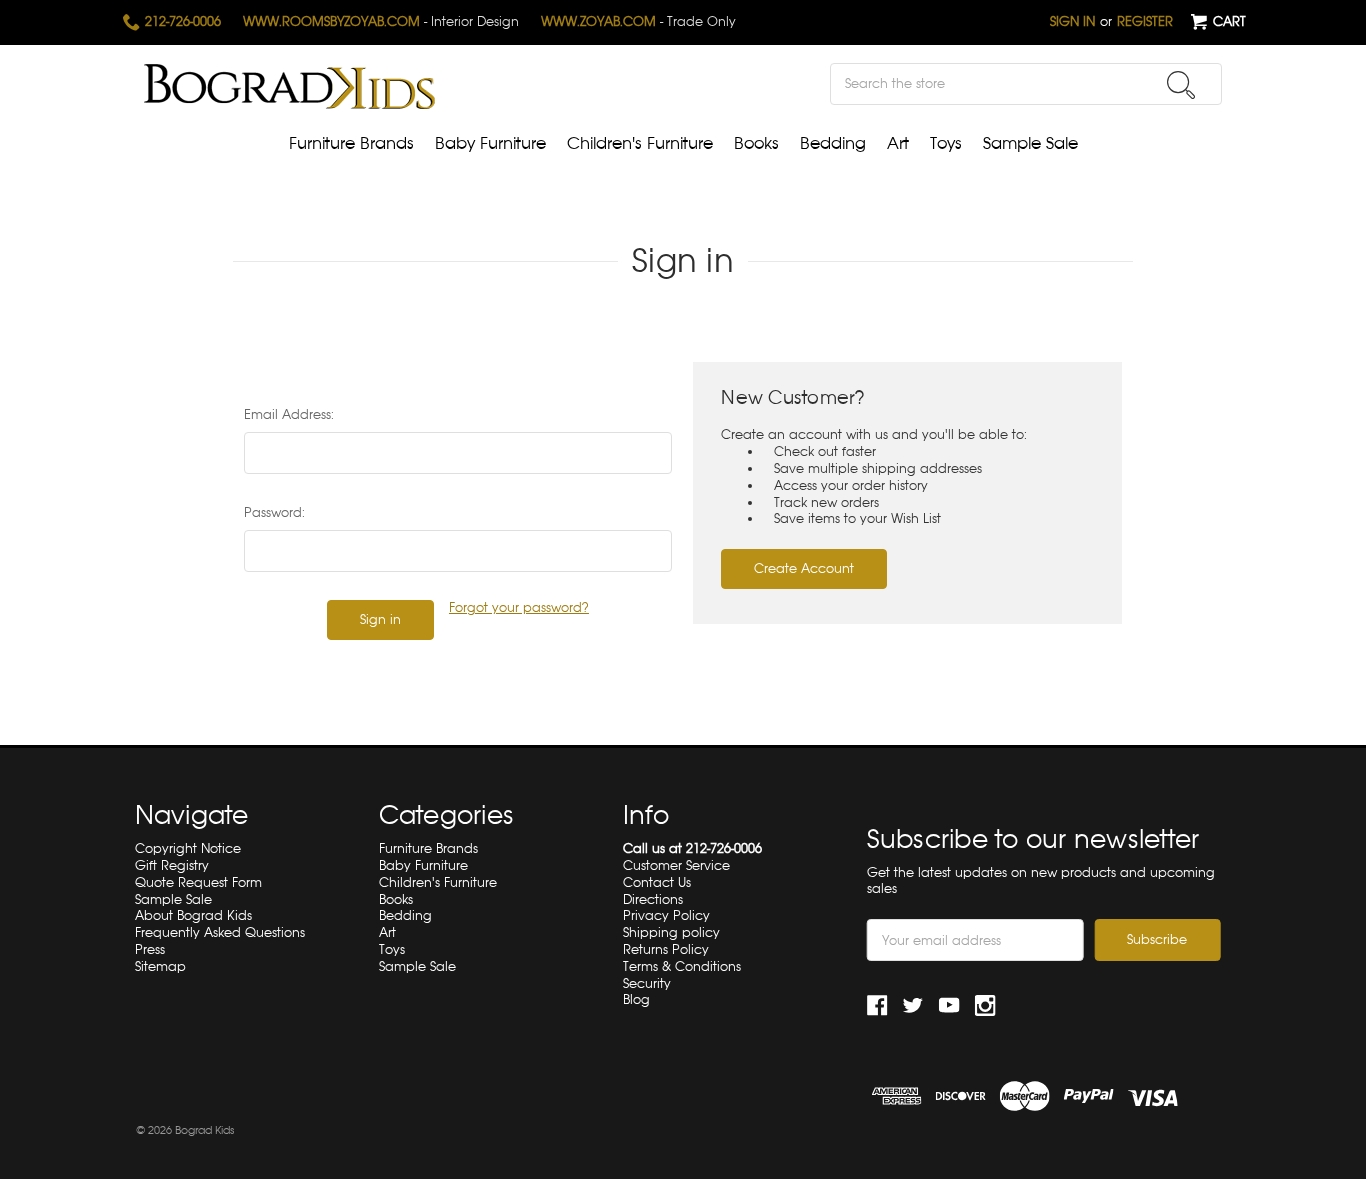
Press (150, 949)
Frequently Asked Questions (220, 932)
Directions (653, 899)
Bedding (833, 143)
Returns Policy (666, 949)
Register (1145, 21)
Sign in (1072, 21)
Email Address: (289, 414)
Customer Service (676, 865)
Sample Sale (1030, 143)
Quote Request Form (198, 882)
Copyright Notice (188, 848)
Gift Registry (172, 865)
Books (756, 143)
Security (647, 983)
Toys (946, 143)
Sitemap (160, 966)
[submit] (1181, 85)
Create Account (804, 568)
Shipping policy (671, 932)
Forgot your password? (519, 608)
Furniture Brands (351, 143)
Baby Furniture (490, 143)
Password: (274, 512)
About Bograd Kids (193, 915)
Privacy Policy (666, 915)
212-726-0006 (181, 21)
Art (898, 143)
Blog (636, 999)
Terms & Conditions (682, 966)
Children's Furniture (640, 143)
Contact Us (657, 882)
